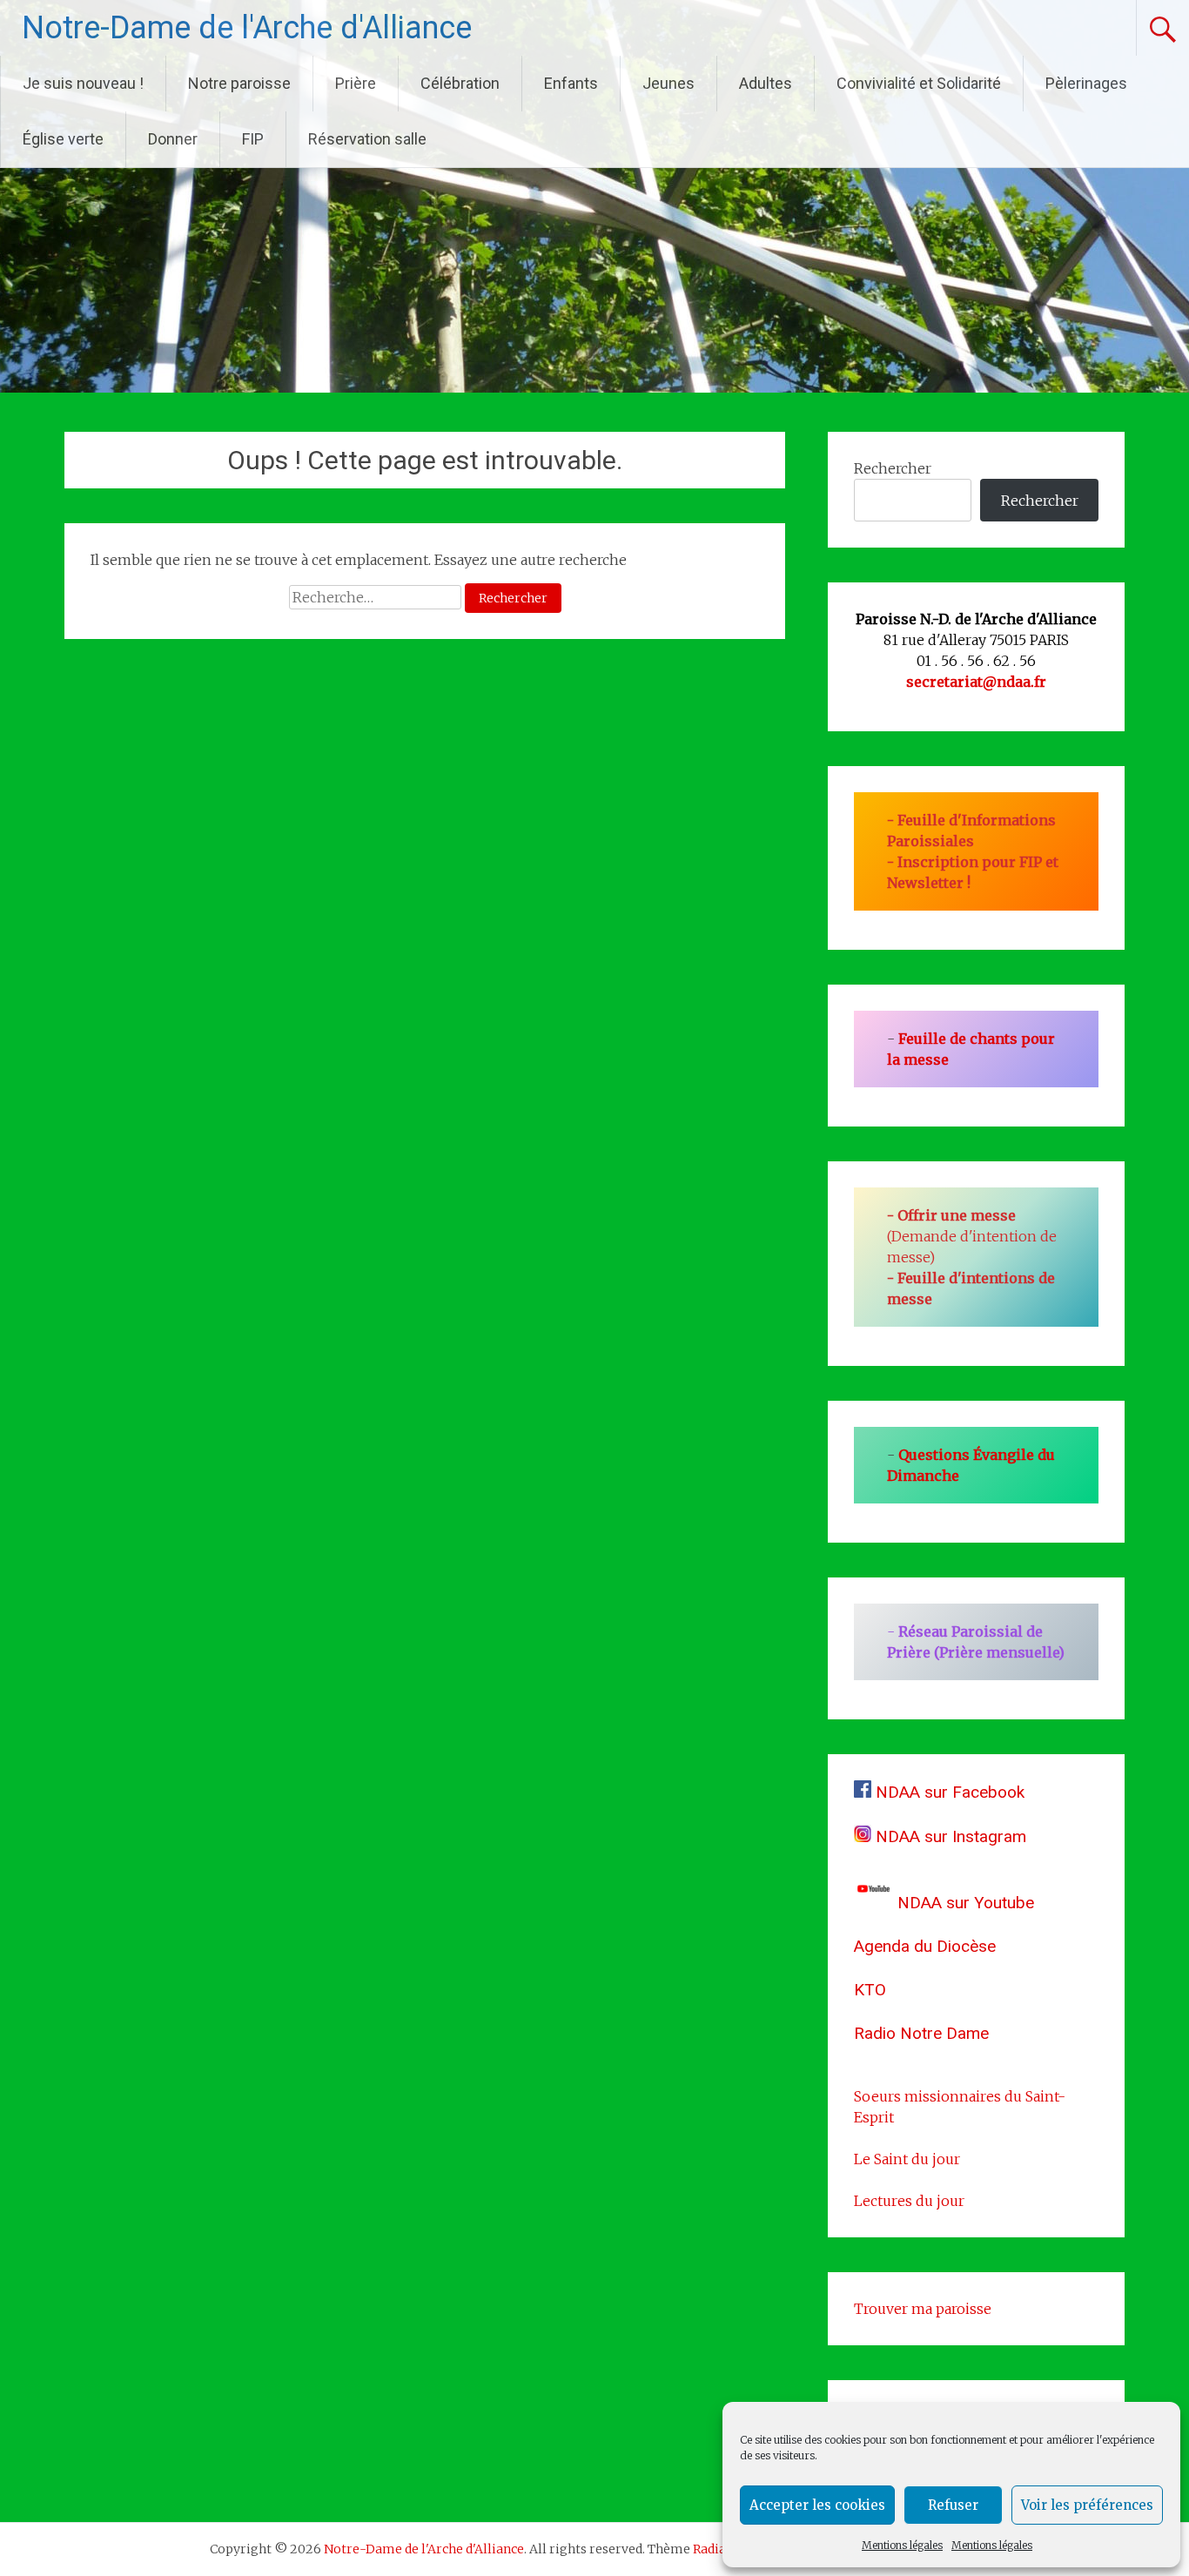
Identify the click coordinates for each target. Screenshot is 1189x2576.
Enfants (571, 83)
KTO (870, 1990)
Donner (173, 139)
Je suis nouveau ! (83, 83)
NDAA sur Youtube (964, 1903)
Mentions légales (902, 2545)
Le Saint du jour (907, 2159)
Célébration (460, 83)
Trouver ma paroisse (923, 2309)
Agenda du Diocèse (925, 1946)
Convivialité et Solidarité (919, 83)
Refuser (953, 2505)
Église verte (63, 139)
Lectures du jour (909, 2201)
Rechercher (893, 468)
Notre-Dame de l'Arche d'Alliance (247, 28)
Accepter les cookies (817, 2505)
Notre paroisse (239, 83)
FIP (253, 139)
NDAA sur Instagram (949, 1836)
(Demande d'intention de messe (972, 1236)
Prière (356, 83)
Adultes (766, 83)
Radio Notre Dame (921, 2033)
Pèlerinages (1086, 83)
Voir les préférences (1087, 2505)
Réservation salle (367, 139)
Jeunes (668, 83)
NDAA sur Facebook (948, 1792)
